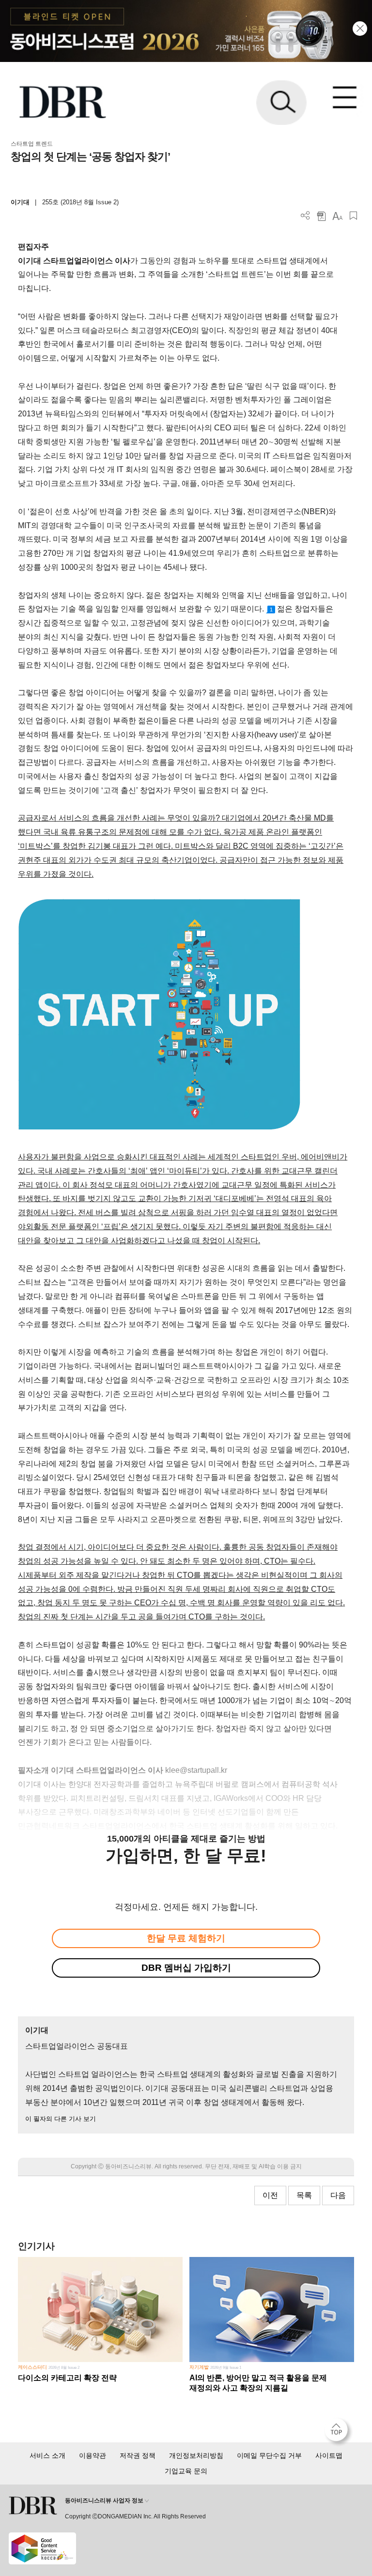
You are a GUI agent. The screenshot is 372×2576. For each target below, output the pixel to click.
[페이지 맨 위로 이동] (339, 2432)
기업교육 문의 (186, 2471)
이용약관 (93, 2455)
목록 (304, 2195)
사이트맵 (329, 2455)
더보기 (305, 216)
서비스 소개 (47, 2455)
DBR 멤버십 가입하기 (186, 1968)
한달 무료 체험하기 (186, 1938)
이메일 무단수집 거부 (269, 2455)
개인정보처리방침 (196, 2455)
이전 (270, 2195)
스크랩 (353, 216)
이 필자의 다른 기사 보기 (61, 2119)
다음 (338, 2195)
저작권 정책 (138, 2455)
